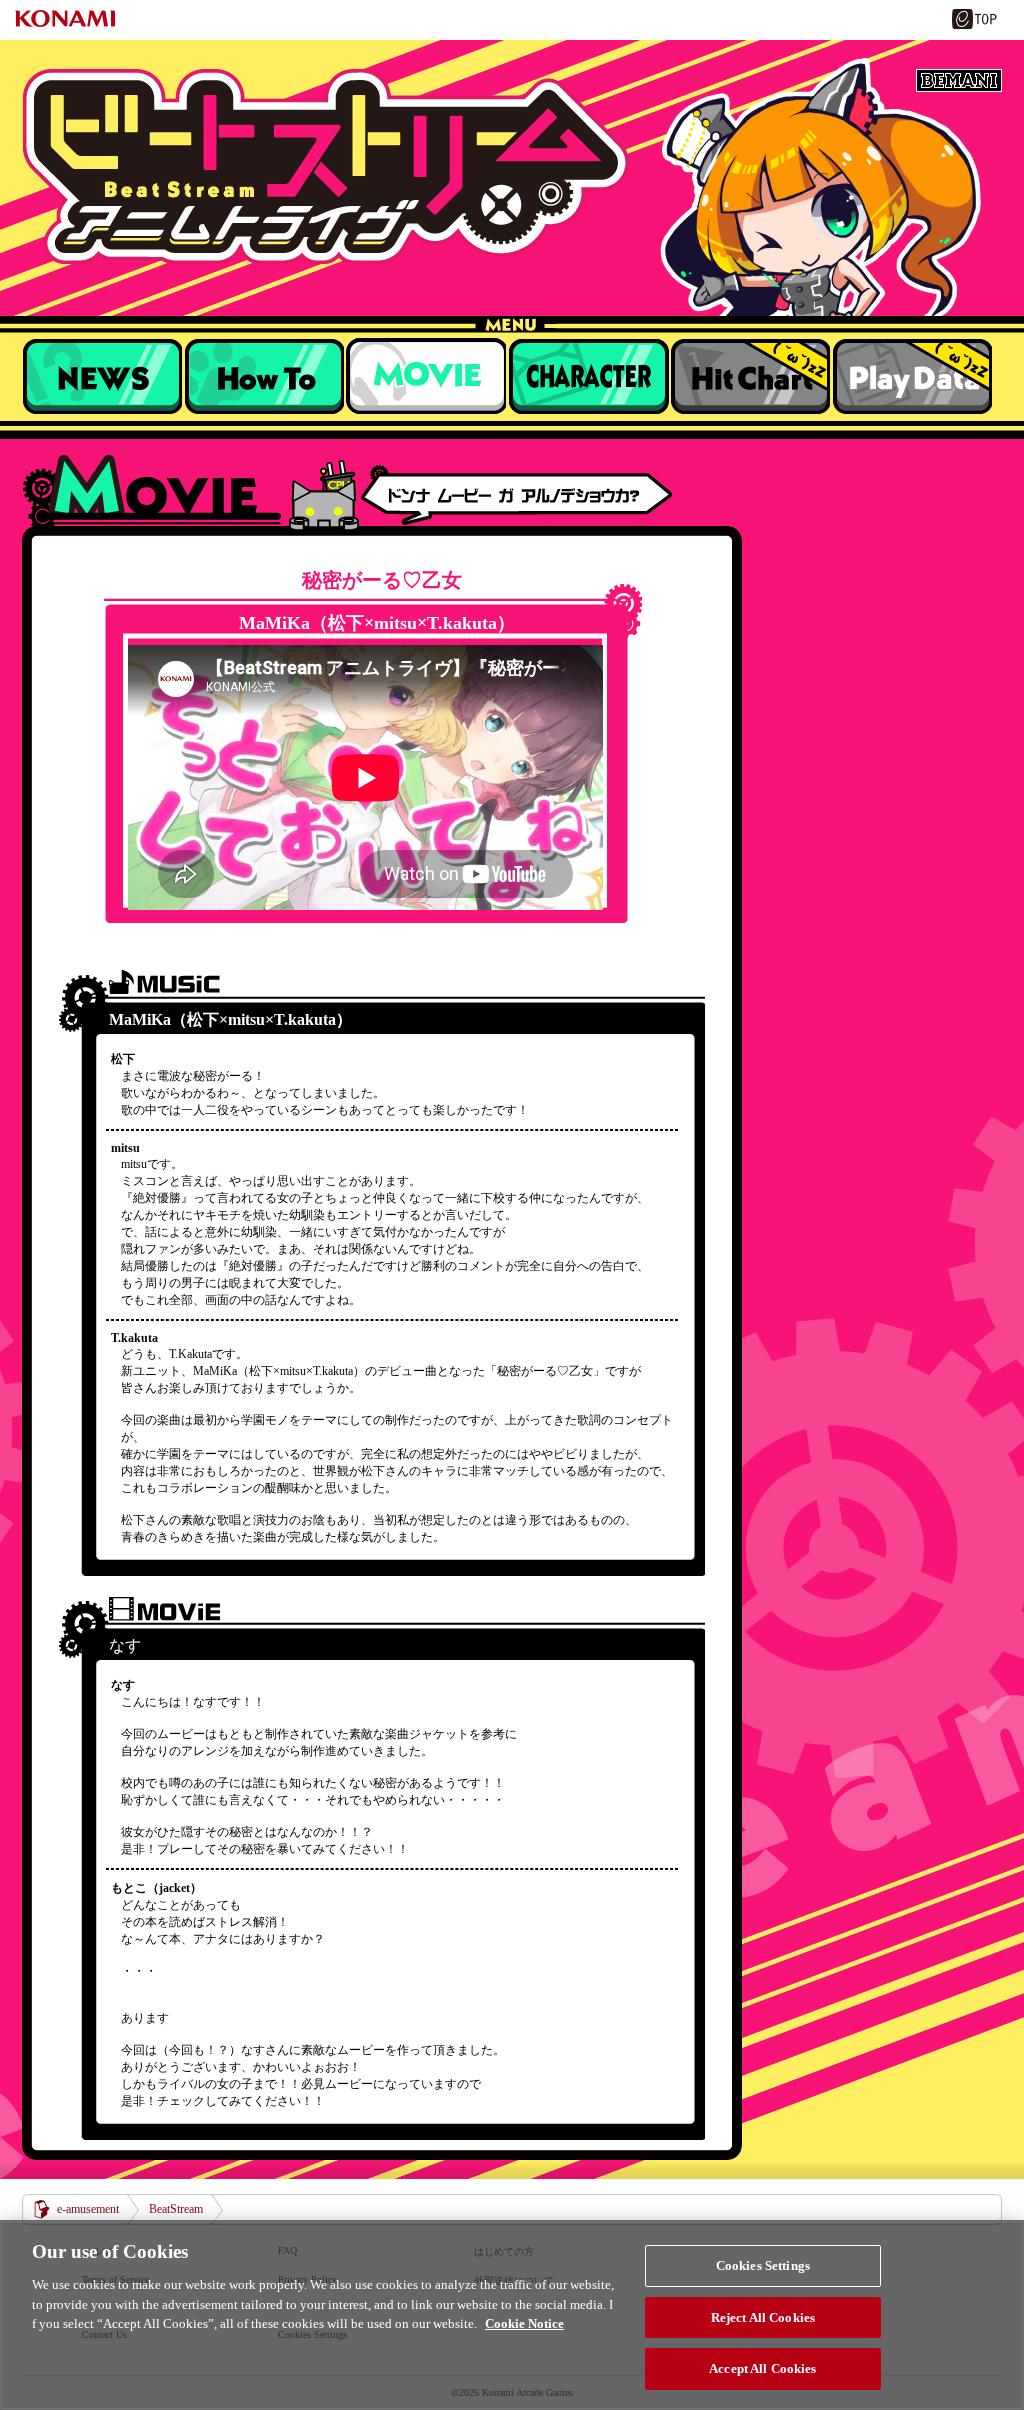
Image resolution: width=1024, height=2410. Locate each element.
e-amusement (88, 2209)
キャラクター (588, 376)
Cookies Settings (763, 2265)
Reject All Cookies (763, 2317)
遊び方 (264, 376)
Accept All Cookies (762, 2368)
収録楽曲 (426, 376)
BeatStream (512, 166)
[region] (512, 2315)
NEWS (102, 376)
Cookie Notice (524, 2323)
